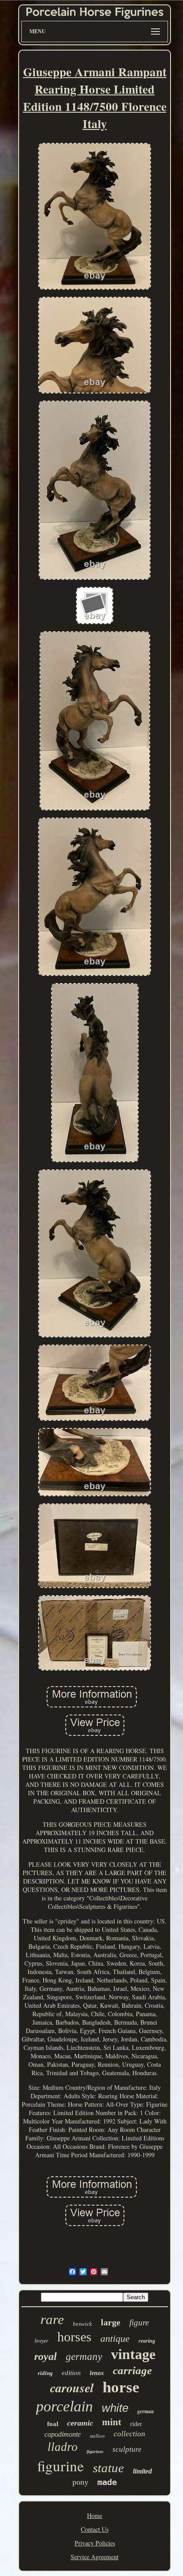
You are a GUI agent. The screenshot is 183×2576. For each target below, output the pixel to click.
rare (52, 2319)
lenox (97, 2373)
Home (95, 2515)
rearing (147, 2341)
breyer (42, 2341)
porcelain (64, 2406)
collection (129, 2434)
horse (121, 2387)
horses (74, 2337)
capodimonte (63, 2434)
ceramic (80, 2423)
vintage (133, 2354)
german (145, 2411)
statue (108, 2468)
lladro (63, 2447)
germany (84, 2357)
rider (136, 2424)
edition (71, 2373)
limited (142, 2471)
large (111, 2322)
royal (46, 2356)
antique (115, 2338)
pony (80, 2482)
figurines (95, 2452)
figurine (61, 2466)
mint (112, 2422)
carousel (72, 2388)
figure (139, 2322)
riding (45, 2373)
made (107, 2482)
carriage (132, 2370)
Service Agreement (95, 2557)
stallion (97, 2436)
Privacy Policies (95, 2543)
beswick (82, 2324)
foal (53, 2424)
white (115, 2408)
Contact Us (95, 2529)
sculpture (127, 2449)
